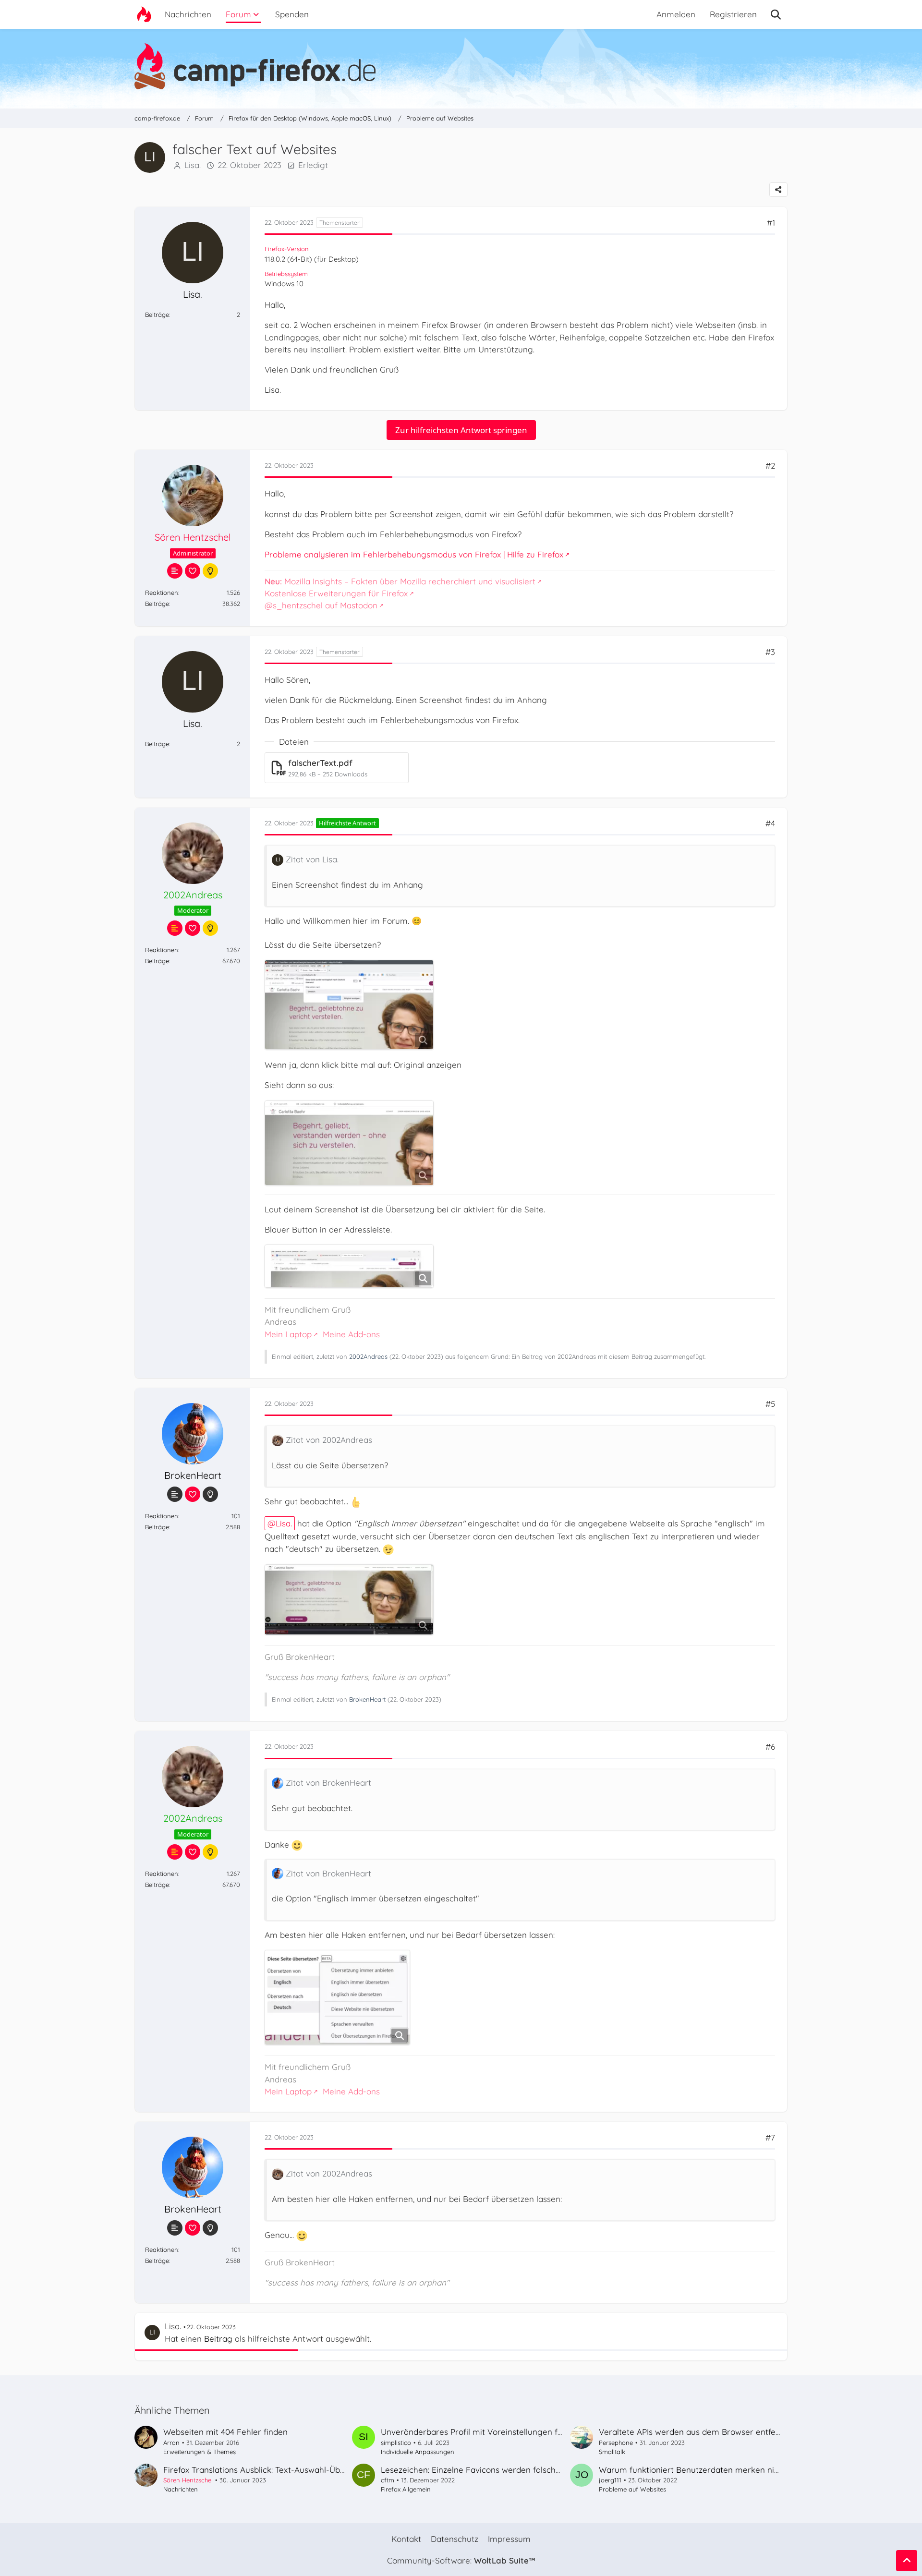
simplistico (396, 2443)
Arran (171, 2443)
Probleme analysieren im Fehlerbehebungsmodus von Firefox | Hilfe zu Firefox (414, 554)
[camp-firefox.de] (461, 66)
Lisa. (193, 165)
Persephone (616, 2443)
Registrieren (733, 14)
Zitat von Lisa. (312, 859)
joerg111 (610, 2480)
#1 (771, 223)
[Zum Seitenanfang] (907, 2561)
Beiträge (157, 314)
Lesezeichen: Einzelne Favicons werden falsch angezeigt (489, 2470)
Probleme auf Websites (632, 2489)
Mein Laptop (288, 1334)
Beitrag (218, 2339)
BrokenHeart (367, 1699)
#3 (770, 652)
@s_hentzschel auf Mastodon (321, 605)
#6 (770, 1747)
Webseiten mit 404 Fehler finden (225, 2432)
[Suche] (776, 14)
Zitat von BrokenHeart (328, 1783)
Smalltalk (612, 2452)
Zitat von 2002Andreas (329, 1440)
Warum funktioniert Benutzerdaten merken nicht (692, 2470)
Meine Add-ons (351, 1334)
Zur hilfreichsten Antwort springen (461, 430)
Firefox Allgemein (406, 2489)
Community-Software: (461, 2560)
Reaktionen (162, 593)
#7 (770, 2137)
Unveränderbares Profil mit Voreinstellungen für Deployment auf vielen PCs (526, 2432)
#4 (770, 823)
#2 (770, 466)
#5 (770, 1404)
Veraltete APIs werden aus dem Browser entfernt (693, 2432)
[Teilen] (778, 190)
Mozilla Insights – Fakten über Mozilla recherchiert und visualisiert (400, 581)
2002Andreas (368, 1356)
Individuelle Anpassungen (418, 2452)
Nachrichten (181, 2489)
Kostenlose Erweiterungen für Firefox (336, 593)
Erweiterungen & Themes (200, 2452)
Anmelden (676, 14)
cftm (388, 2480)
